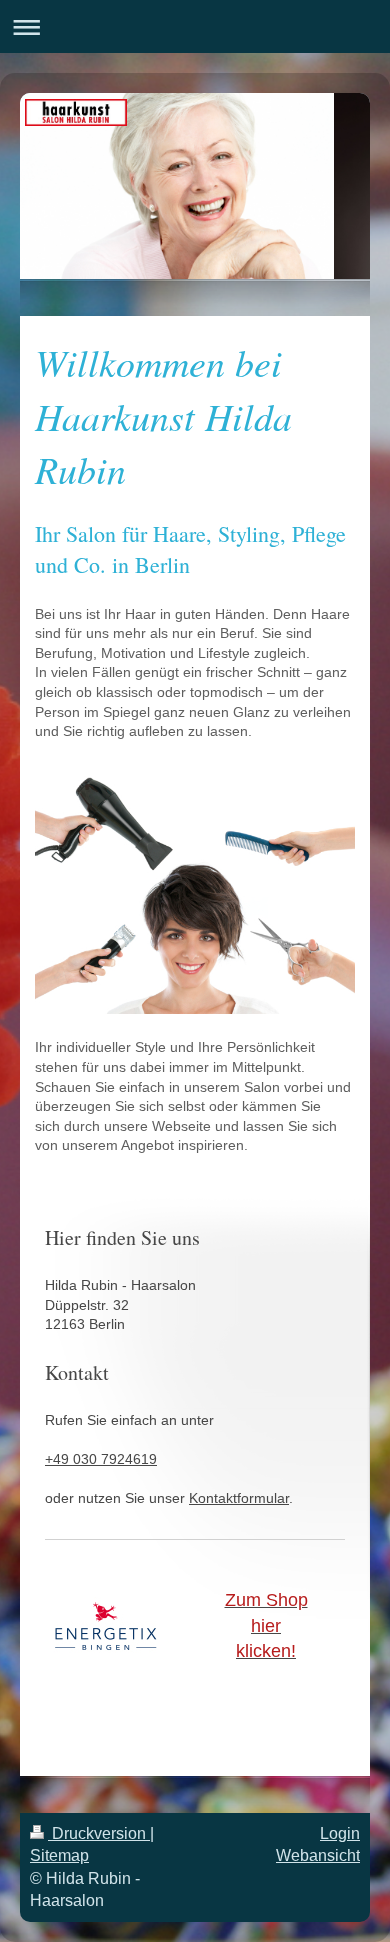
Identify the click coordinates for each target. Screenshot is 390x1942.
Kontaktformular (239, 1498)
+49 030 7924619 (101, 1459)
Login (340, 1833)
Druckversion (99, 1833)
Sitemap (59, 1855)
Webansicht (318, 1855)
